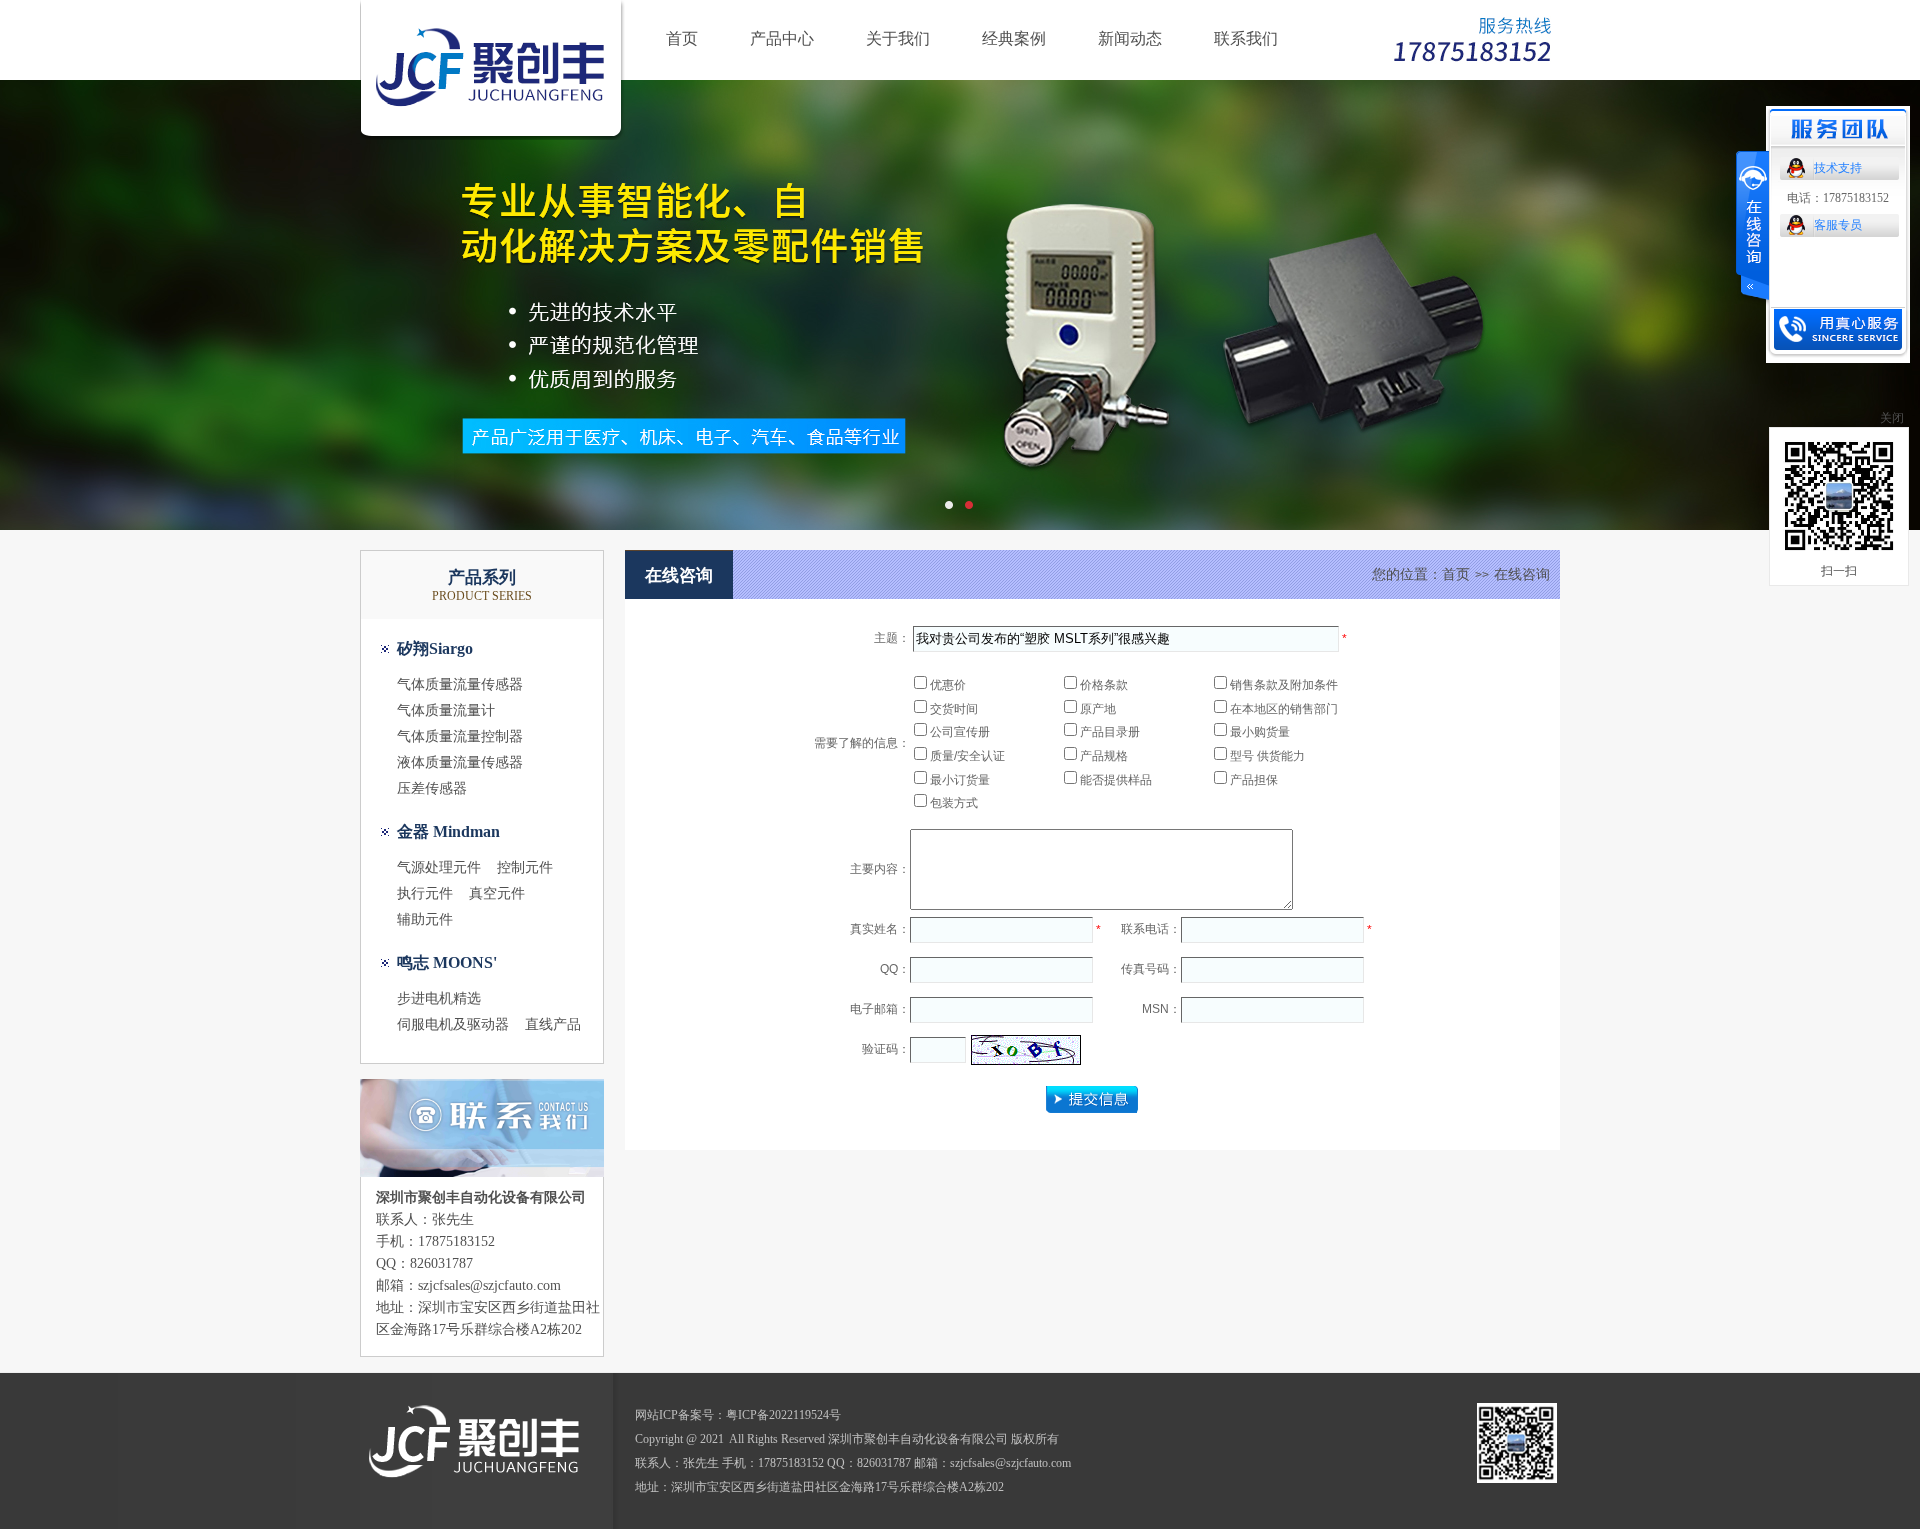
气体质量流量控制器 (460, 736)
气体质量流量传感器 (460, 684)
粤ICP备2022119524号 (783, 1415)
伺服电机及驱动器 (453, 1024)
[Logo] (495, 135)
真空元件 (497, 893)
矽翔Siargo (435, 648)
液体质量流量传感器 (460, 762)
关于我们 (898, 38)
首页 (682, 38)
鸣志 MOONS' (447, 962)
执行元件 (425, 893)
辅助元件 (425, 919)
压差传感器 (432, 788)
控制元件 (525, 867)
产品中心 (782, 38)
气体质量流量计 (446, 710)
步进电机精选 (439, 998)
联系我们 (1246, 38)
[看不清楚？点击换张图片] (1026, 1050)
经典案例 (1014, 38)
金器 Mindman (448, 831)
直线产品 (553, 1024)
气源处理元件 (439, 867)
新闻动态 (1130, 38)
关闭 (1892, 418)
